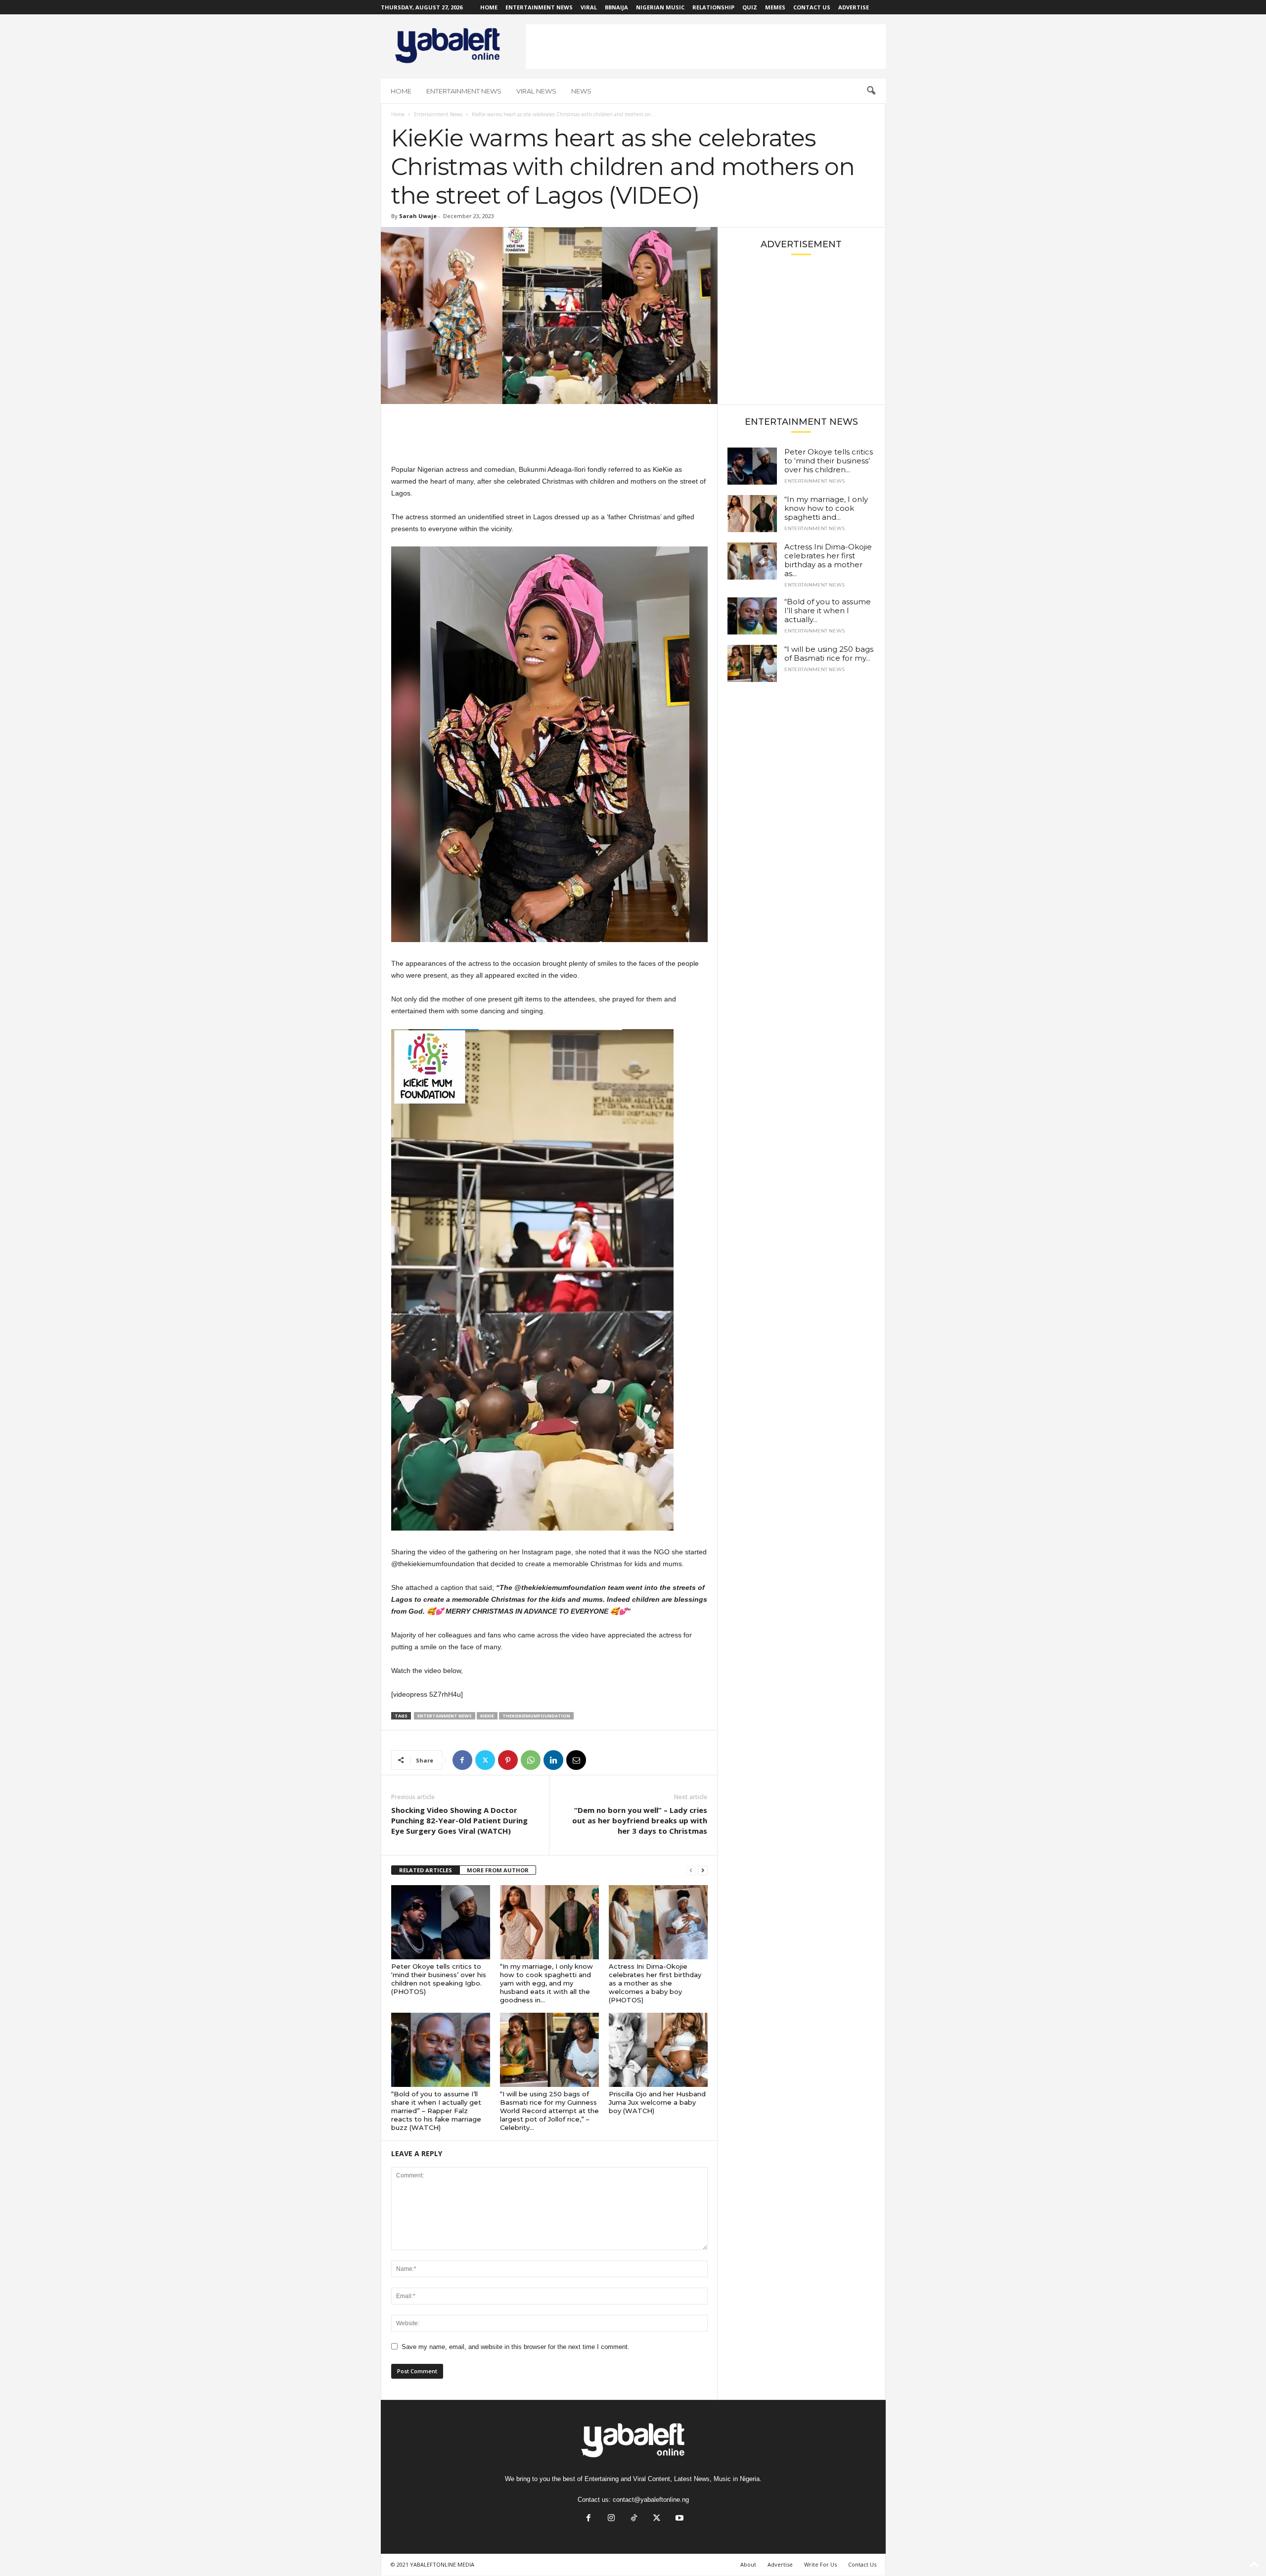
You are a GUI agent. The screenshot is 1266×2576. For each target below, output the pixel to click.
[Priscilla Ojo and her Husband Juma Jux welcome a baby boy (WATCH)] (658, 2050)
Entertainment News (539, 7)
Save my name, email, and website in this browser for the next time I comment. (516, 2347)
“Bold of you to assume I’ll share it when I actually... (828, 610)
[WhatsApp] (531, 1760)
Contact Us (812, 7)
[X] (485, 1760)
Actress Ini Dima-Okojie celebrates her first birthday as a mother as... (828, 560)
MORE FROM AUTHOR (498, 1870)
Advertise (854, 7)
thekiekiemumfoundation (536, 1716)
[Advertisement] (706, 46)
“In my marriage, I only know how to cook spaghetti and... (826, 508)
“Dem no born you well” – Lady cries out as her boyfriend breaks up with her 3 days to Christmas (640, 1820)
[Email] (576, 1760)
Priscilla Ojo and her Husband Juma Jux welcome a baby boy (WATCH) (657, 2102)
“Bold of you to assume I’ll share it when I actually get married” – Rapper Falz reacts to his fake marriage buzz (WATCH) (436, 2111)
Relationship (713, 7)
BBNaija (616, 7)
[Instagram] (611, 2519)
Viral (589, 7)
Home (489, 7)
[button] (871, 91)
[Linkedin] (553, 1760)
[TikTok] (634, 2519)
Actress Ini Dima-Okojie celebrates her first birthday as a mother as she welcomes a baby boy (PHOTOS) (655, 1983)
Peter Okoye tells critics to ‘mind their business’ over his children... (829, 461)
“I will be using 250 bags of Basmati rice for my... (829, 654)
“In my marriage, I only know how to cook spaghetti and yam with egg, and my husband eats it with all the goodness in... (546, 1983)
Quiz (750, 7)
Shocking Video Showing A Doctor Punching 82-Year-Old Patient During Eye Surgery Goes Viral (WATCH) (459, 1820)
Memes (775, 7)
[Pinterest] (508, 1760)
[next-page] (703, 1871)
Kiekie (487, 1716)
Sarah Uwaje (418, 216)
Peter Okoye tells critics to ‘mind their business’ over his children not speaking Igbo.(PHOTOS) (439, 1979)
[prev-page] (691, 1871)
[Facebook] (462, 1760)
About (748, 2564)
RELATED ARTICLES (426, 1870)
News (581, 91)
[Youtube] (678, 2519)
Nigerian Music (660, 7)
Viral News (536, 91)
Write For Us (820, 2564)
